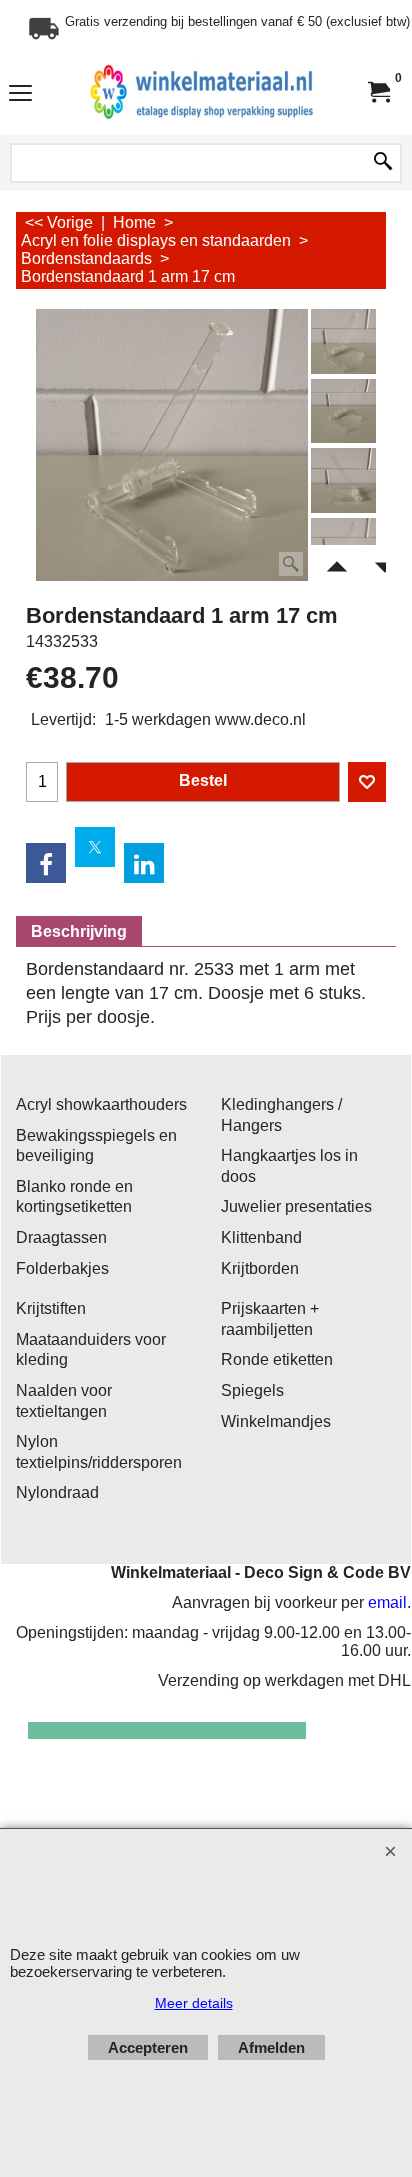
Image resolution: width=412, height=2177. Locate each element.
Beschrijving (79, 931)
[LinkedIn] (144, 863)
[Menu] (20, 94)
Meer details (194, 2003)
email (387, 1602)
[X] (95, 847)
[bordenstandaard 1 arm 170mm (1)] (343, 411)
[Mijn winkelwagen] (378, 92)
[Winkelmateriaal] (202, 92)
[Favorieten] (367, 782)
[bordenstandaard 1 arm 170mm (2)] (343, 480)
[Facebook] (46, 863)
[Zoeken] (383, 163)
